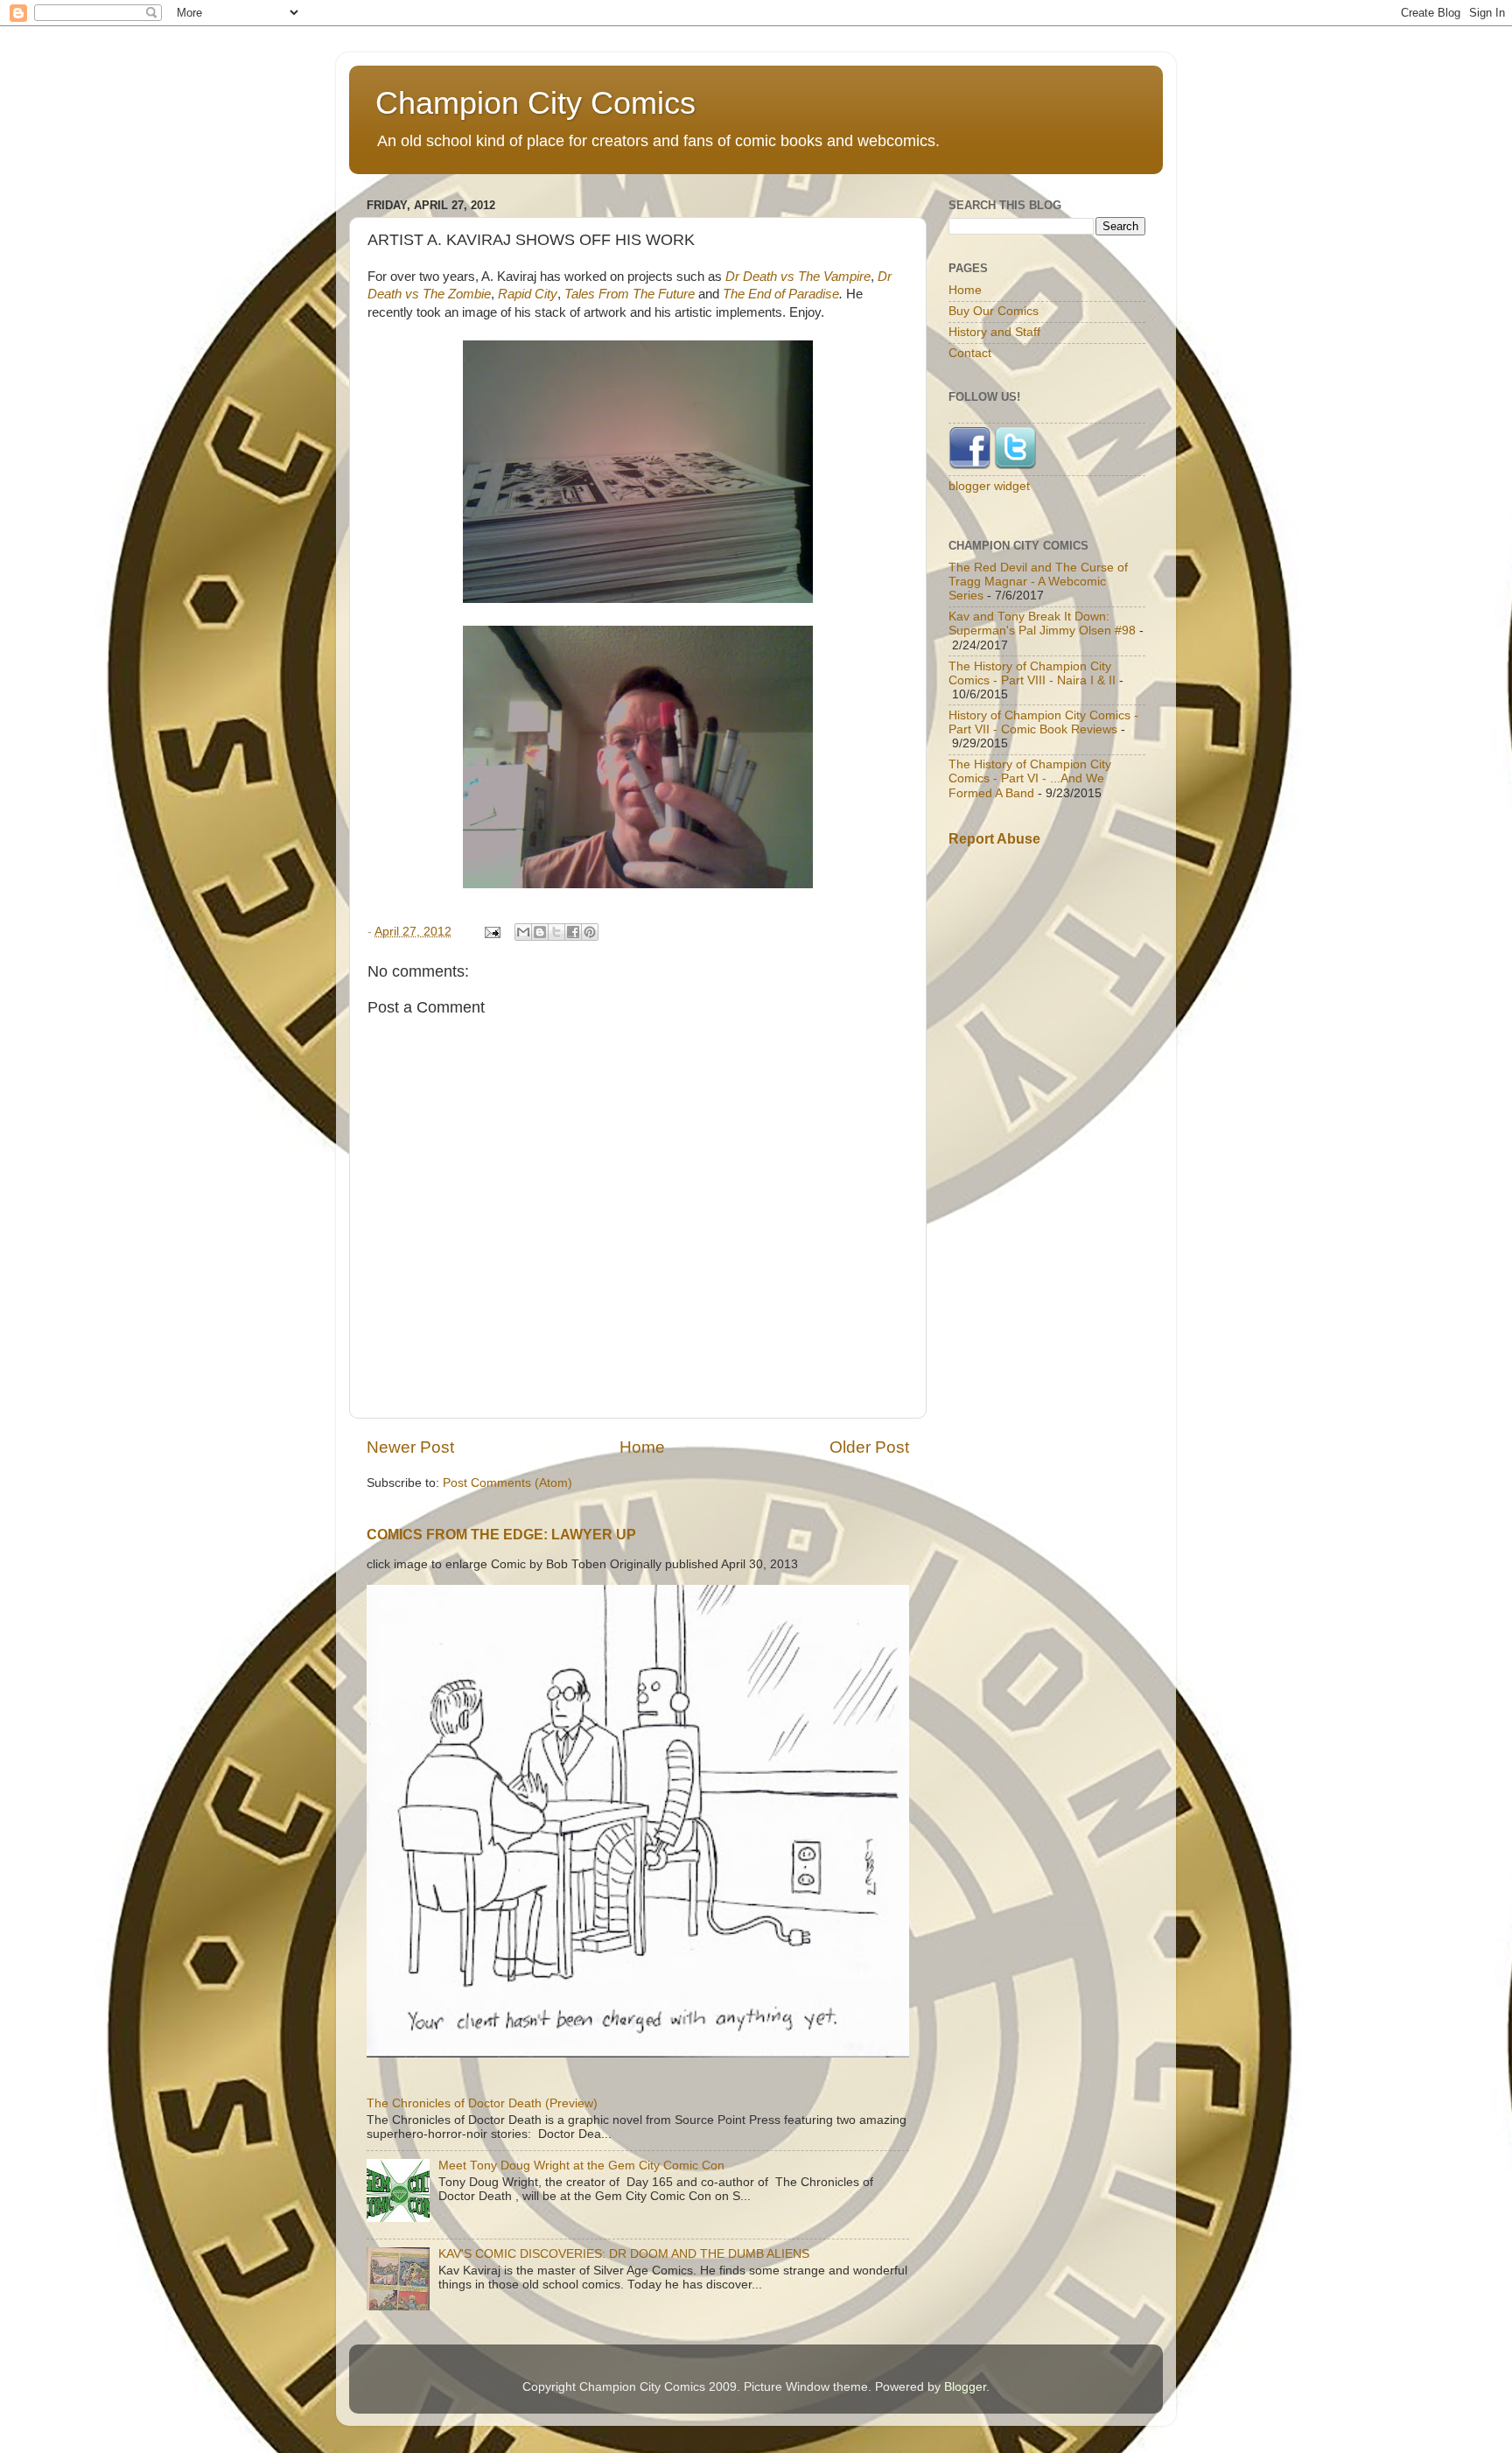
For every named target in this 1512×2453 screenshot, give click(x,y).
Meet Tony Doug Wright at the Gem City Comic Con (581, 2166)
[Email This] (523, 932)
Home (642, 1447)
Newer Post (410, 1447)
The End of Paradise (781, 294)
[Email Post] (491, 932)
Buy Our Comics (994, 311)
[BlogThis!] (540, 932)
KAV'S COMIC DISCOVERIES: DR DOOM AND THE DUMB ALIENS (624, 2254)
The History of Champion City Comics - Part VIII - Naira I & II (1032, 673)
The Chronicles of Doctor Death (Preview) (482, 2103)
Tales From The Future (630, 294)
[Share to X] (556, 932)
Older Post (869, 1447)
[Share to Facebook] (573, 932)
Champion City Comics (535, 103)
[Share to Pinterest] (590, 932)
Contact (970, 353)
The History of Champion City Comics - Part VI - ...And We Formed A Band (1030, 778)
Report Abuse (994, 839)
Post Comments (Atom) (507, 1483)
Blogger (965, 2387)
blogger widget (989, 486)
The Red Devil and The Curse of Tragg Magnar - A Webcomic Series (1038, 582)
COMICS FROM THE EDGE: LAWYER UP (501, 1535)
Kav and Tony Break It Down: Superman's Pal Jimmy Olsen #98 (1042, 624)
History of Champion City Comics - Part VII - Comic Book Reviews (1043, 722)
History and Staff (994, 332)
